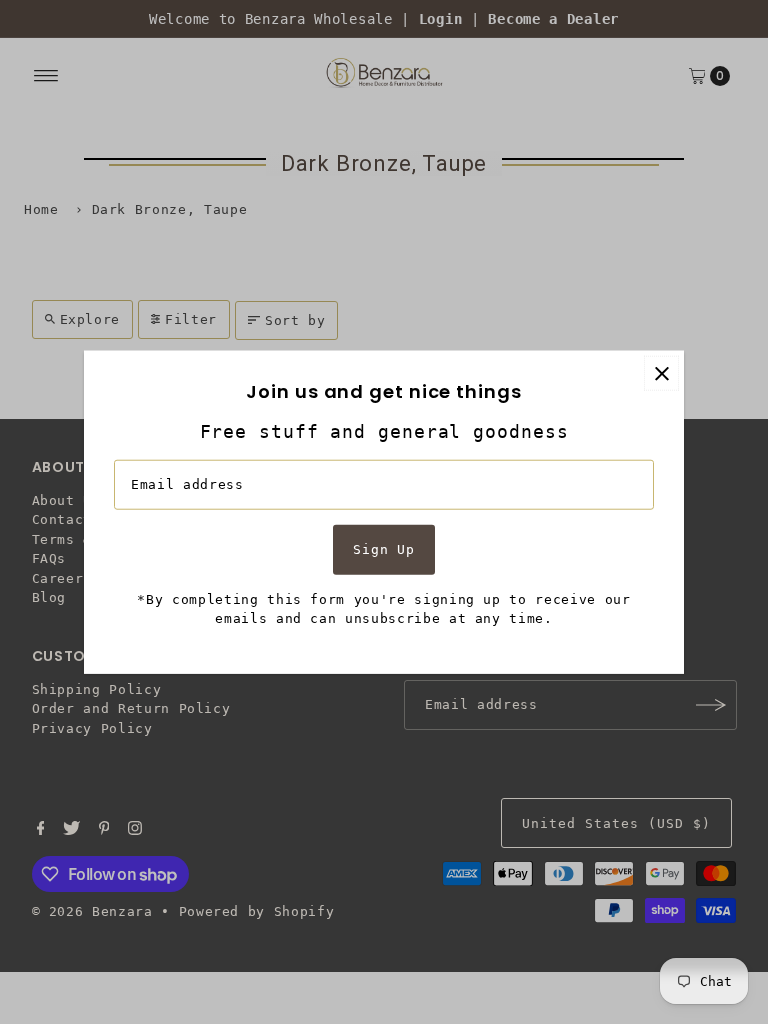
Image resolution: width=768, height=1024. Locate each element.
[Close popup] (661, 373)
